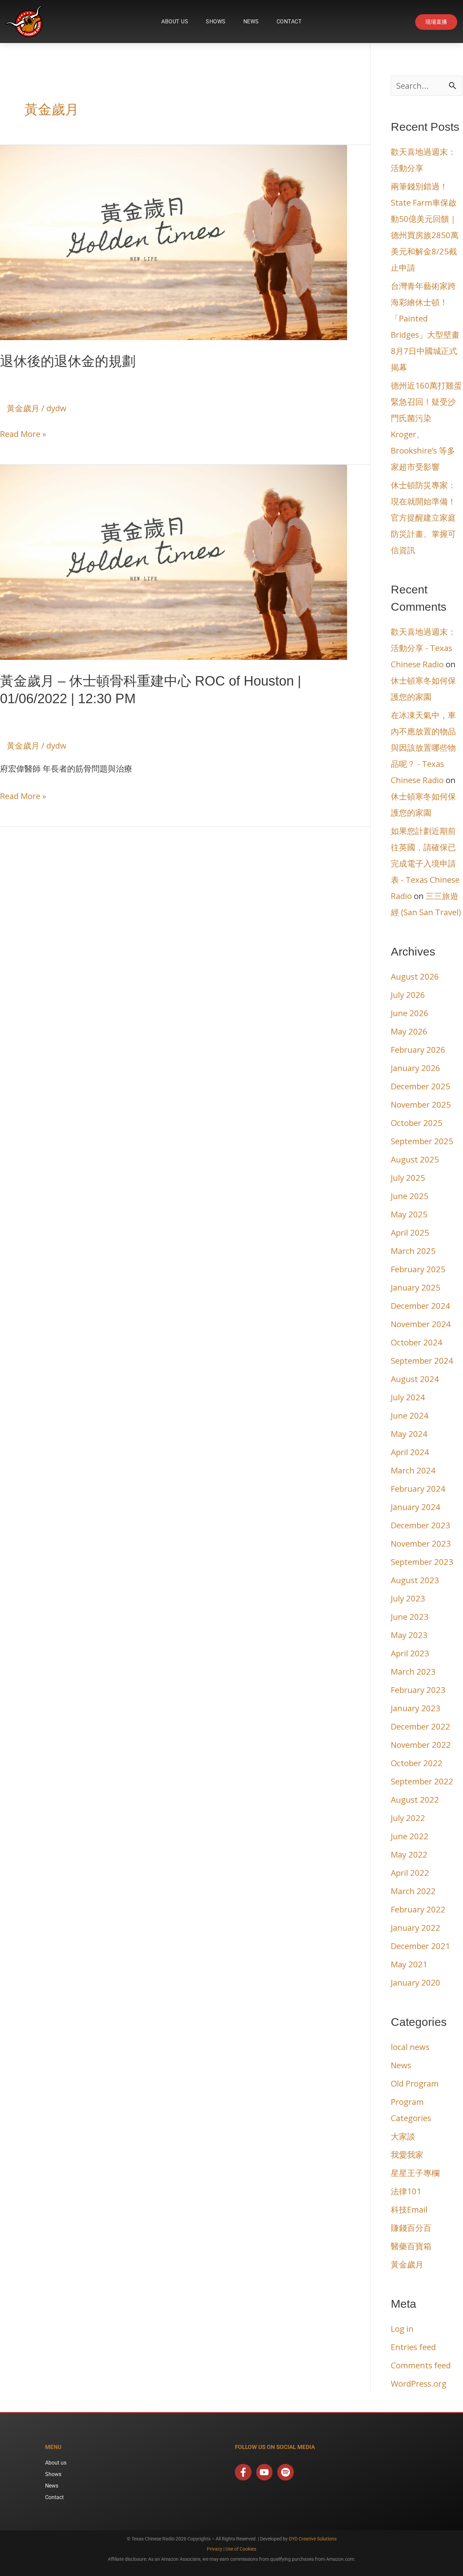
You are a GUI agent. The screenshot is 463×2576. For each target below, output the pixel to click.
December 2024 (420, 1306)
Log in (402, 2329)
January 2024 (416, 1507)
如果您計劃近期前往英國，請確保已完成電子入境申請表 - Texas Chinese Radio (425, 863)
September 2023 (422, 1562)
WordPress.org (419, 2383)
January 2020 (416, 1982)
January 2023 (416, 1708)
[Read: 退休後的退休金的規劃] (174, 241)
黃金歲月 (23, 408)
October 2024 (417, 1342)
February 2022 (418, 1909)
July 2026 (408, 995)
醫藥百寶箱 (411, 2246)
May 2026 (409, 1031)
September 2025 (422, 1141)
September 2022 (422, 1781)
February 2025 (418, 1269)
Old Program (415, 2083)
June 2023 (410, 1617)
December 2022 (420, 1726)
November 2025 (421, 1104)
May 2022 (409, 1854)
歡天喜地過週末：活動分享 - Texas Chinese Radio (423, 648)
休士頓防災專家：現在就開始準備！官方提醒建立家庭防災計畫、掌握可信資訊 (423, 517)
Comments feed (421, 2365)
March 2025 (413, 1251)
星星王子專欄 (415, 2173)
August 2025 (415, 1159)
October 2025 (417, 1123)
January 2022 (416, 1928)
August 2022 (415, 1799)
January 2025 (416, 1287)
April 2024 (410, 1452)
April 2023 (410, 1653)
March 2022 (413, 1891)
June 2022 (410, 1836)
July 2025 (408, 1178)
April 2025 (410, 1232)
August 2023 (415, 1580)
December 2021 (420, 1946)
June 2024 (410, 1415)
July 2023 (408, 1598)
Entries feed (413, 2347)
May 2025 (409, 1214)
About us (175, 22)
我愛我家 (407, 2154)
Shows (216, 22)
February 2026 (418, 1050)
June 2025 (410, 1196)
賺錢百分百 (411, 2228)
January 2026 (416, 1068)
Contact (289, 22)
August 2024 (415, 1379)
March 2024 (413, 1470)
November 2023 (421, 1543)
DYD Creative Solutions (313, 2539)
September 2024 (422, 1360)
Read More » (23, 433)
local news (410, 2047)
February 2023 (418, 1690)
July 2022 (408, 1818)
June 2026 (410, 1013)
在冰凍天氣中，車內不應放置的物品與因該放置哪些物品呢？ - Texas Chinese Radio (423, 747)
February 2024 (418, 1489)
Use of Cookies (241, 2549)
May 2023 (409, 1635)
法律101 (406, 2191)
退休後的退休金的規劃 (68, 361)
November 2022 (421, 1745)
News (251, 22)
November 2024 (421, 1324)
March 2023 (413, 1671)
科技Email (409, 2209)
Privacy (215, 2549)
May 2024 (409, 1434)
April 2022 (410, 1873)
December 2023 (420, 1525)
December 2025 (420, 1086)
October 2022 (417, 1763)
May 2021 (409, 1964)
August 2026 (415, 976)
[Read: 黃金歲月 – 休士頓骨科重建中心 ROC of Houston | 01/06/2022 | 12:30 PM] (174, 561)
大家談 (403, 2136)
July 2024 (408, 1397)
